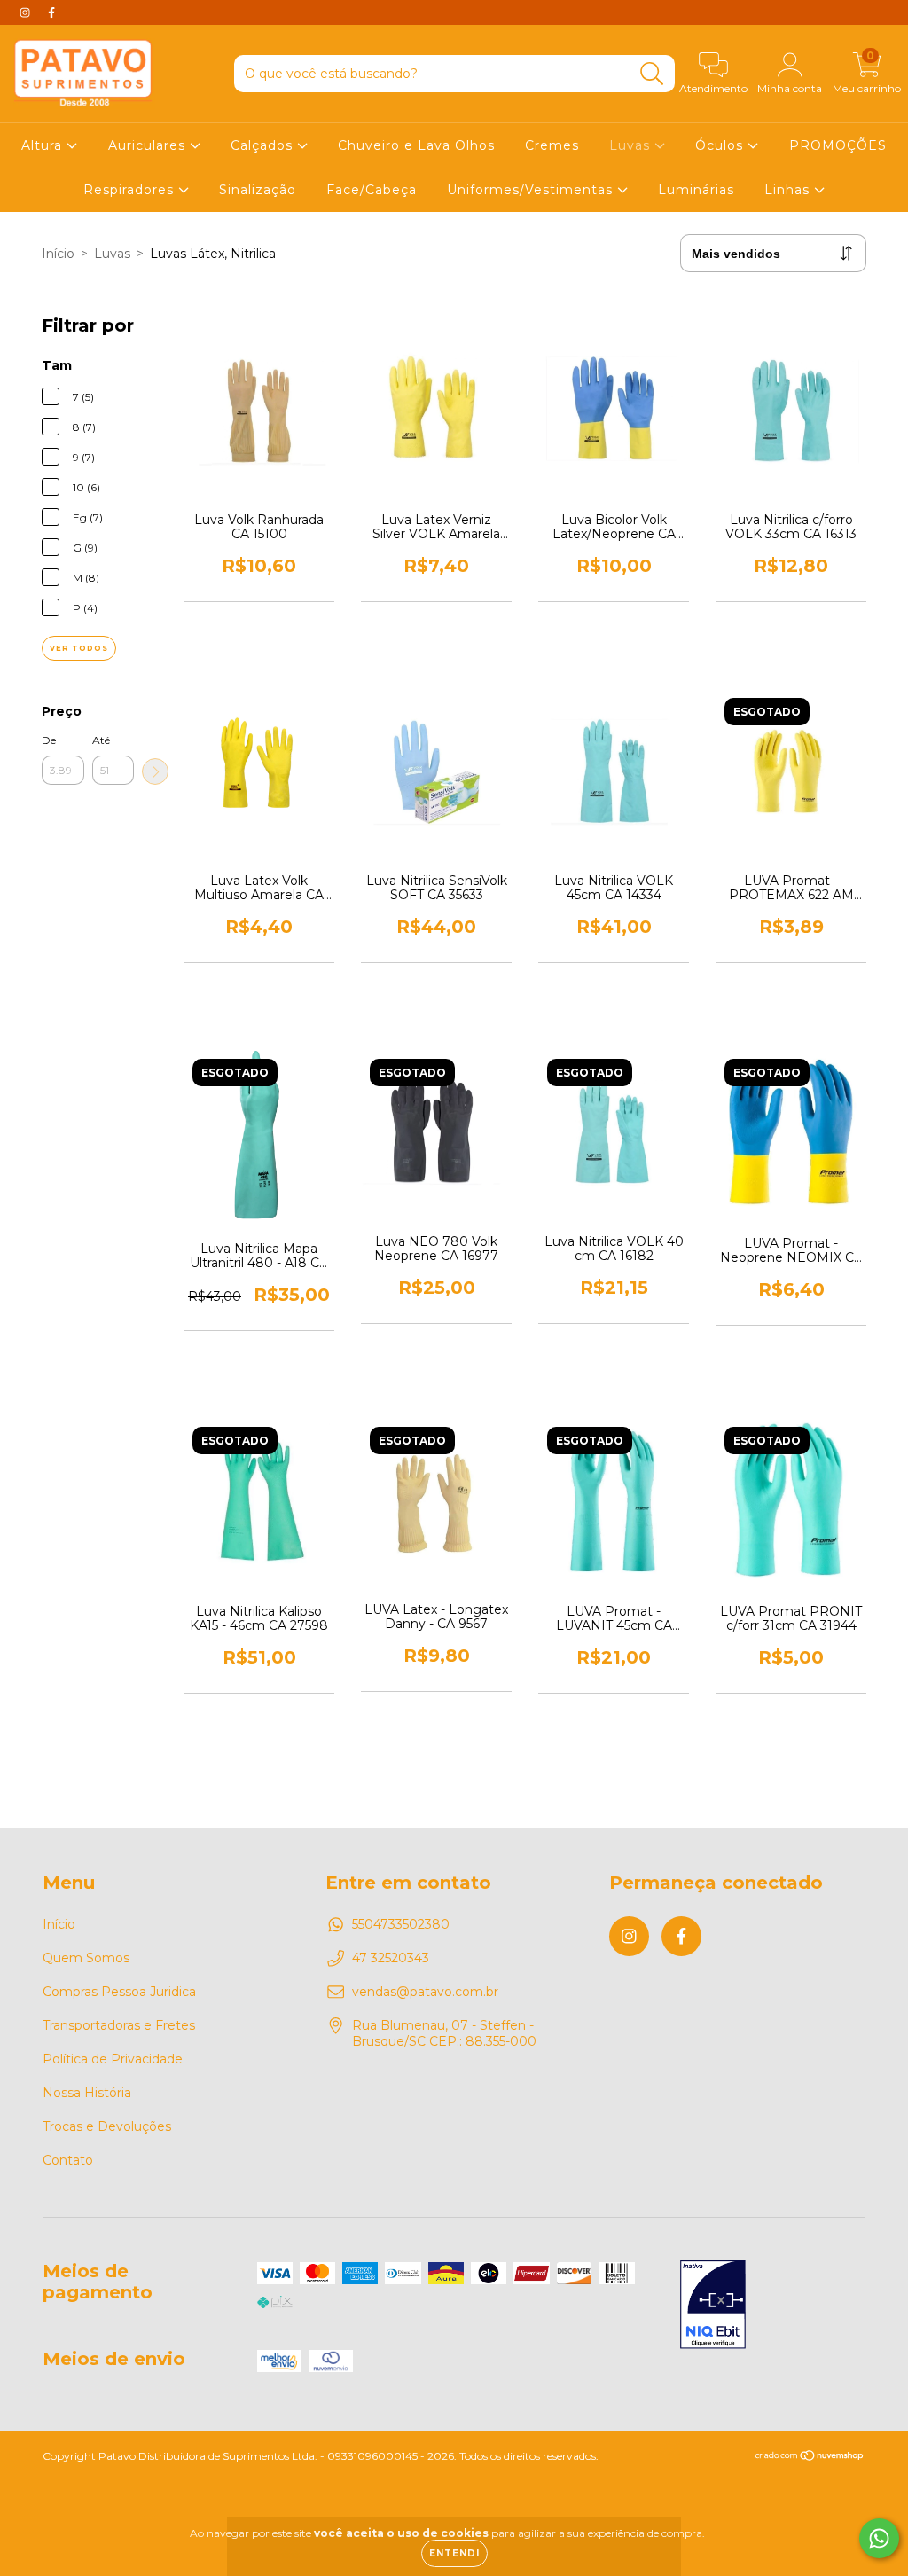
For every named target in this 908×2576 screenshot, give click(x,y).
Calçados (264, 145)
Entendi (454, 2553)
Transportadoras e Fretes (119, 2025)
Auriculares (149, 145)
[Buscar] (652, 74)
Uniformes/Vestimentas (532, 190)
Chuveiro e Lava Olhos (416, 145)
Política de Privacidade (113, 2059)
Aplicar (155, 771)
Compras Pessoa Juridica (119, 1992)
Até (101, 740)
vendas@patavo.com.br (425, 1992)
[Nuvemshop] (810, 2458)
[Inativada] (713, 2306)
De (49, 740)
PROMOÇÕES (838, 145)
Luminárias (696, 190)
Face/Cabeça (372, 190)
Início (58, 254)
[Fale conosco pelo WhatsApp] (879, 2538)
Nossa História (87, 2093)
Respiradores (131, 190)
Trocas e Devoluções (107, 2126)
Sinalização (258, 190)
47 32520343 (391, 1958)
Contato (68, 2160)
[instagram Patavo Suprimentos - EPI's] (27, 12)
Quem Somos (86, 1958)
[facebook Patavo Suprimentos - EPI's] (51, 12)
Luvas (632, 145)
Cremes (552, 145)
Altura (44, 145)
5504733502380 (401, 1924)
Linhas (789, 190)
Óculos (721, 145)
